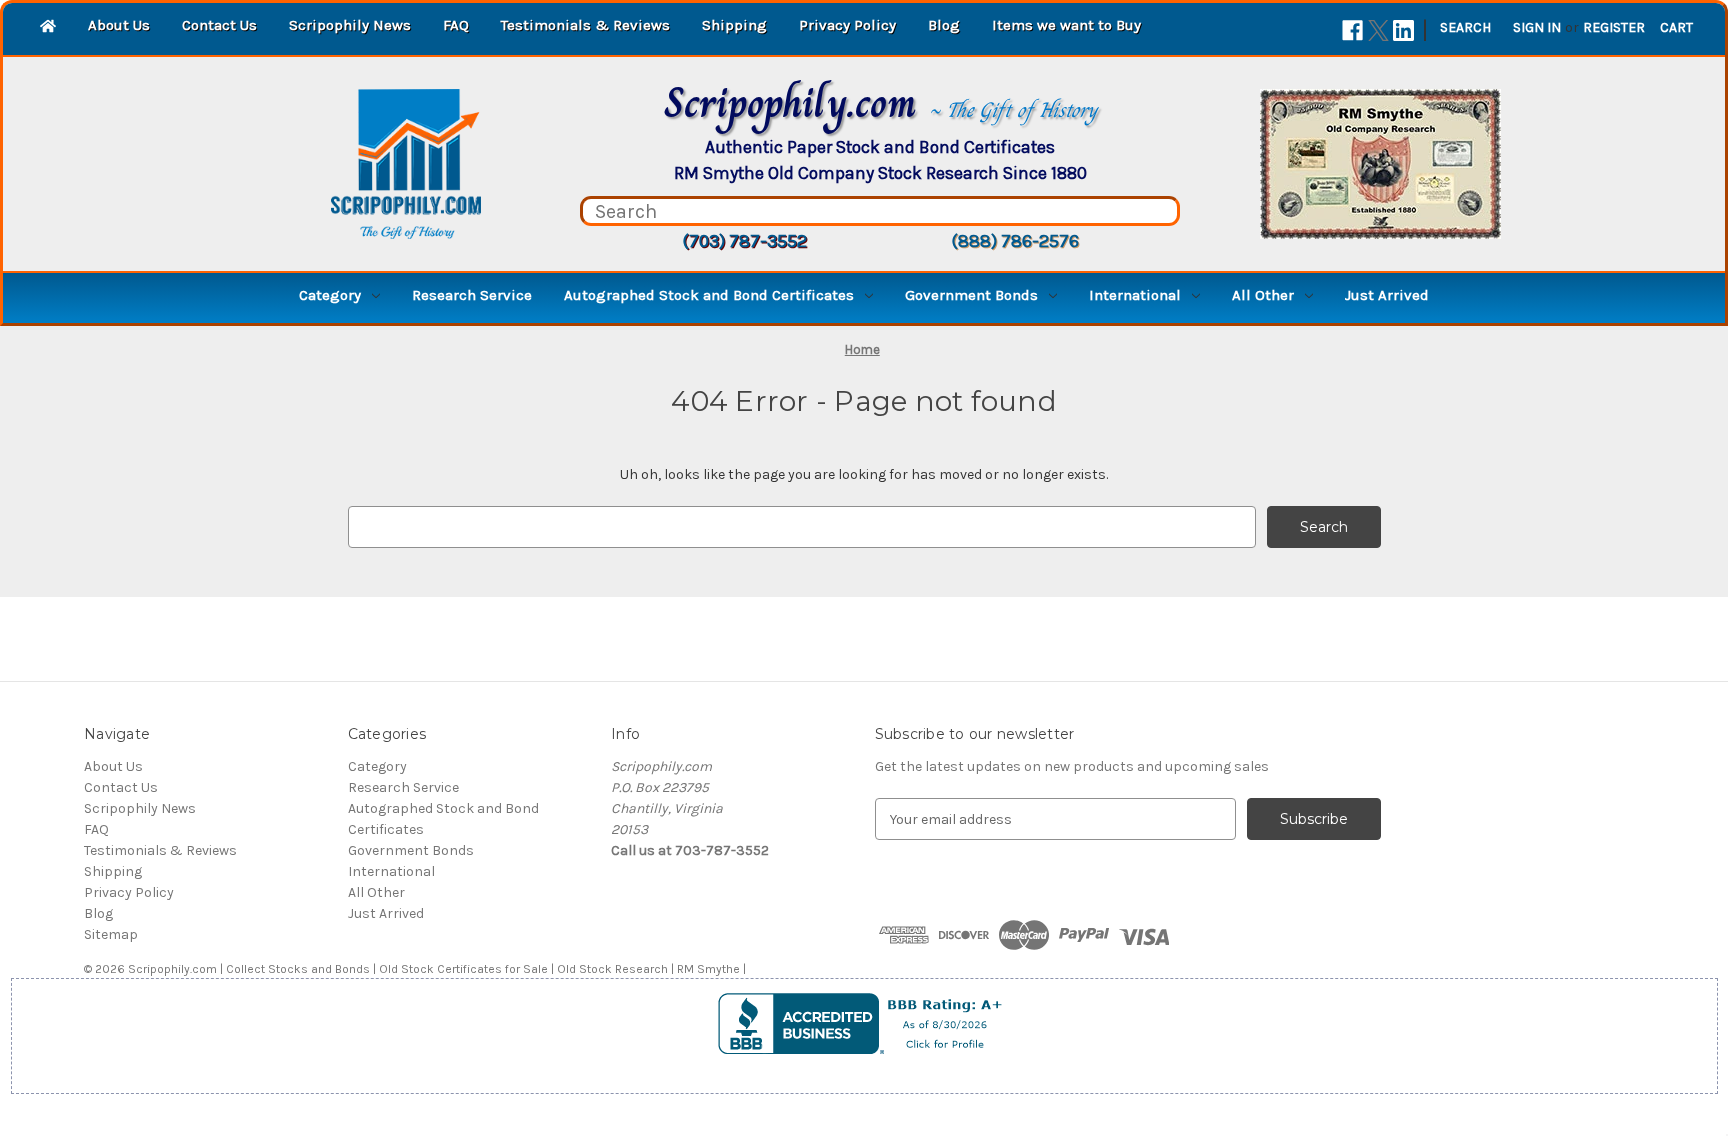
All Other (1263, 295)
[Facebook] (1352, 30)
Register (1614, 27)
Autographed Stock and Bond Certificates (709, 295)
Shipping (734, 25)
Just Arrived (1387, 295)
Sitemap (111, 934)
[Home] (48, 27)
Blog (944, 25)
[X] (1378, 30)
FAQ (456, 25)
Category (330, 295)
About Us (119, 25)
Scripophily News (350, 25)
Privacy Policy (847, 25)
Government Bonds (971, 295)
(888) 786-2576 (1015, 241)
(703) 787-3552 (744, 241)
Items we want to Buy (1066, 25)
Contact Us (219, 25)
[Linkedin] (1403, 30)
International (1135, 295)
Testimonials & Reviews (585, 25)
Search (1465, 27)
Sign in (1537, 27)
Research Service (472, 295)
